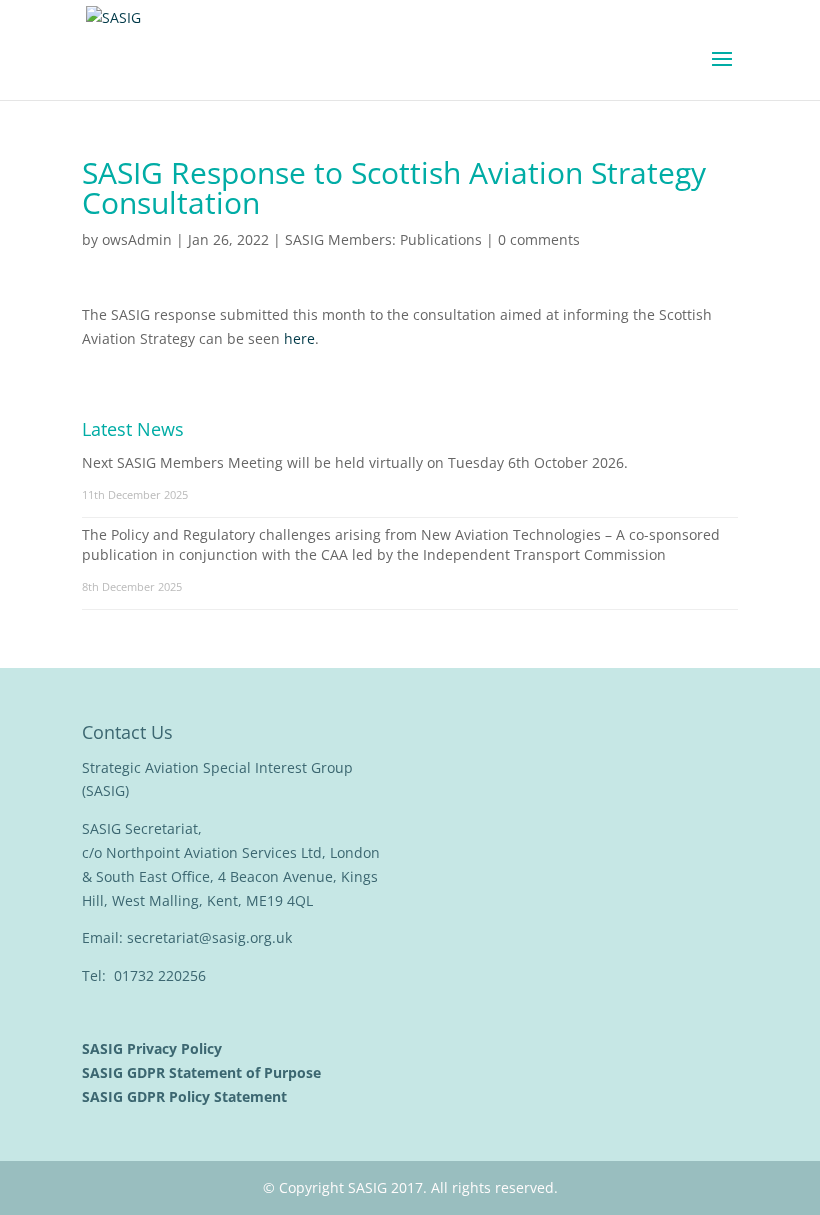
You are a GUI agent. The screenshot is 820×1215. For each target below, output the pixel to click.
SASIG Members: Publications (383, 239)
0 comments (539, 239)
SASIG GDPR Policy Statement (186, 1096)
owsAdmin (137, 239)
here (297, 338)
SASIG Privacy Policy (154, 1048)
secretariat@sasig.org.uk (209, 937)
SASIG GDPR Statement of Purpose (203, 1072)
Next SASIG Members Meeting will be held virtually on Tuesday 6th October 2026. (355, 462)
